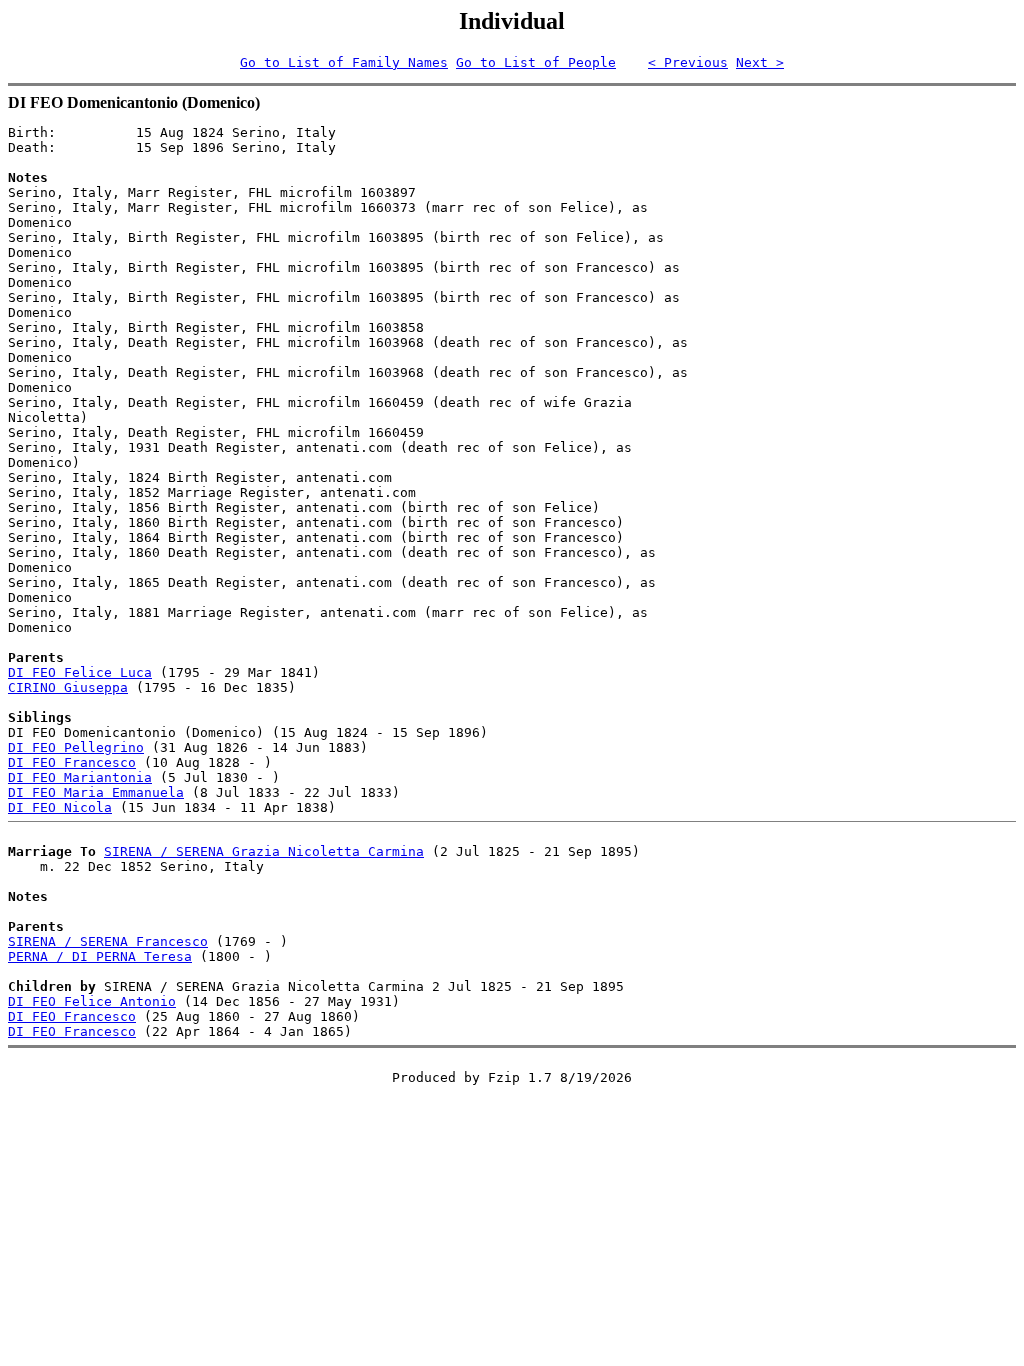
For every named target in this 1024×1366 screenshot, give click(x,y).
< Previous (688, 62)
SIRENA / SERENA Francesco (108, 941)
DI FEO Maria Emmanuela (96, 792)
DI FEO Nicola (60, 807)
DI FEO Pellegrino (76, 747)
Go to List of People (536, 62)
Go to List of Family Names (344, 62)
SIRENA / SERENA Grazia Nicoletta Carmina (264, 851)
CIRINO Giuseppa (68, 687)
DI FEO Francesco (72, 762)
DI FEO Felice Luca (80, 672)
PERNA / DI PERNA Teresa (100, 956)
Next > (760, 62)
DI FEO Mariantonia (80, 777)
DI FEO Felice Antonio (92, 1001)
